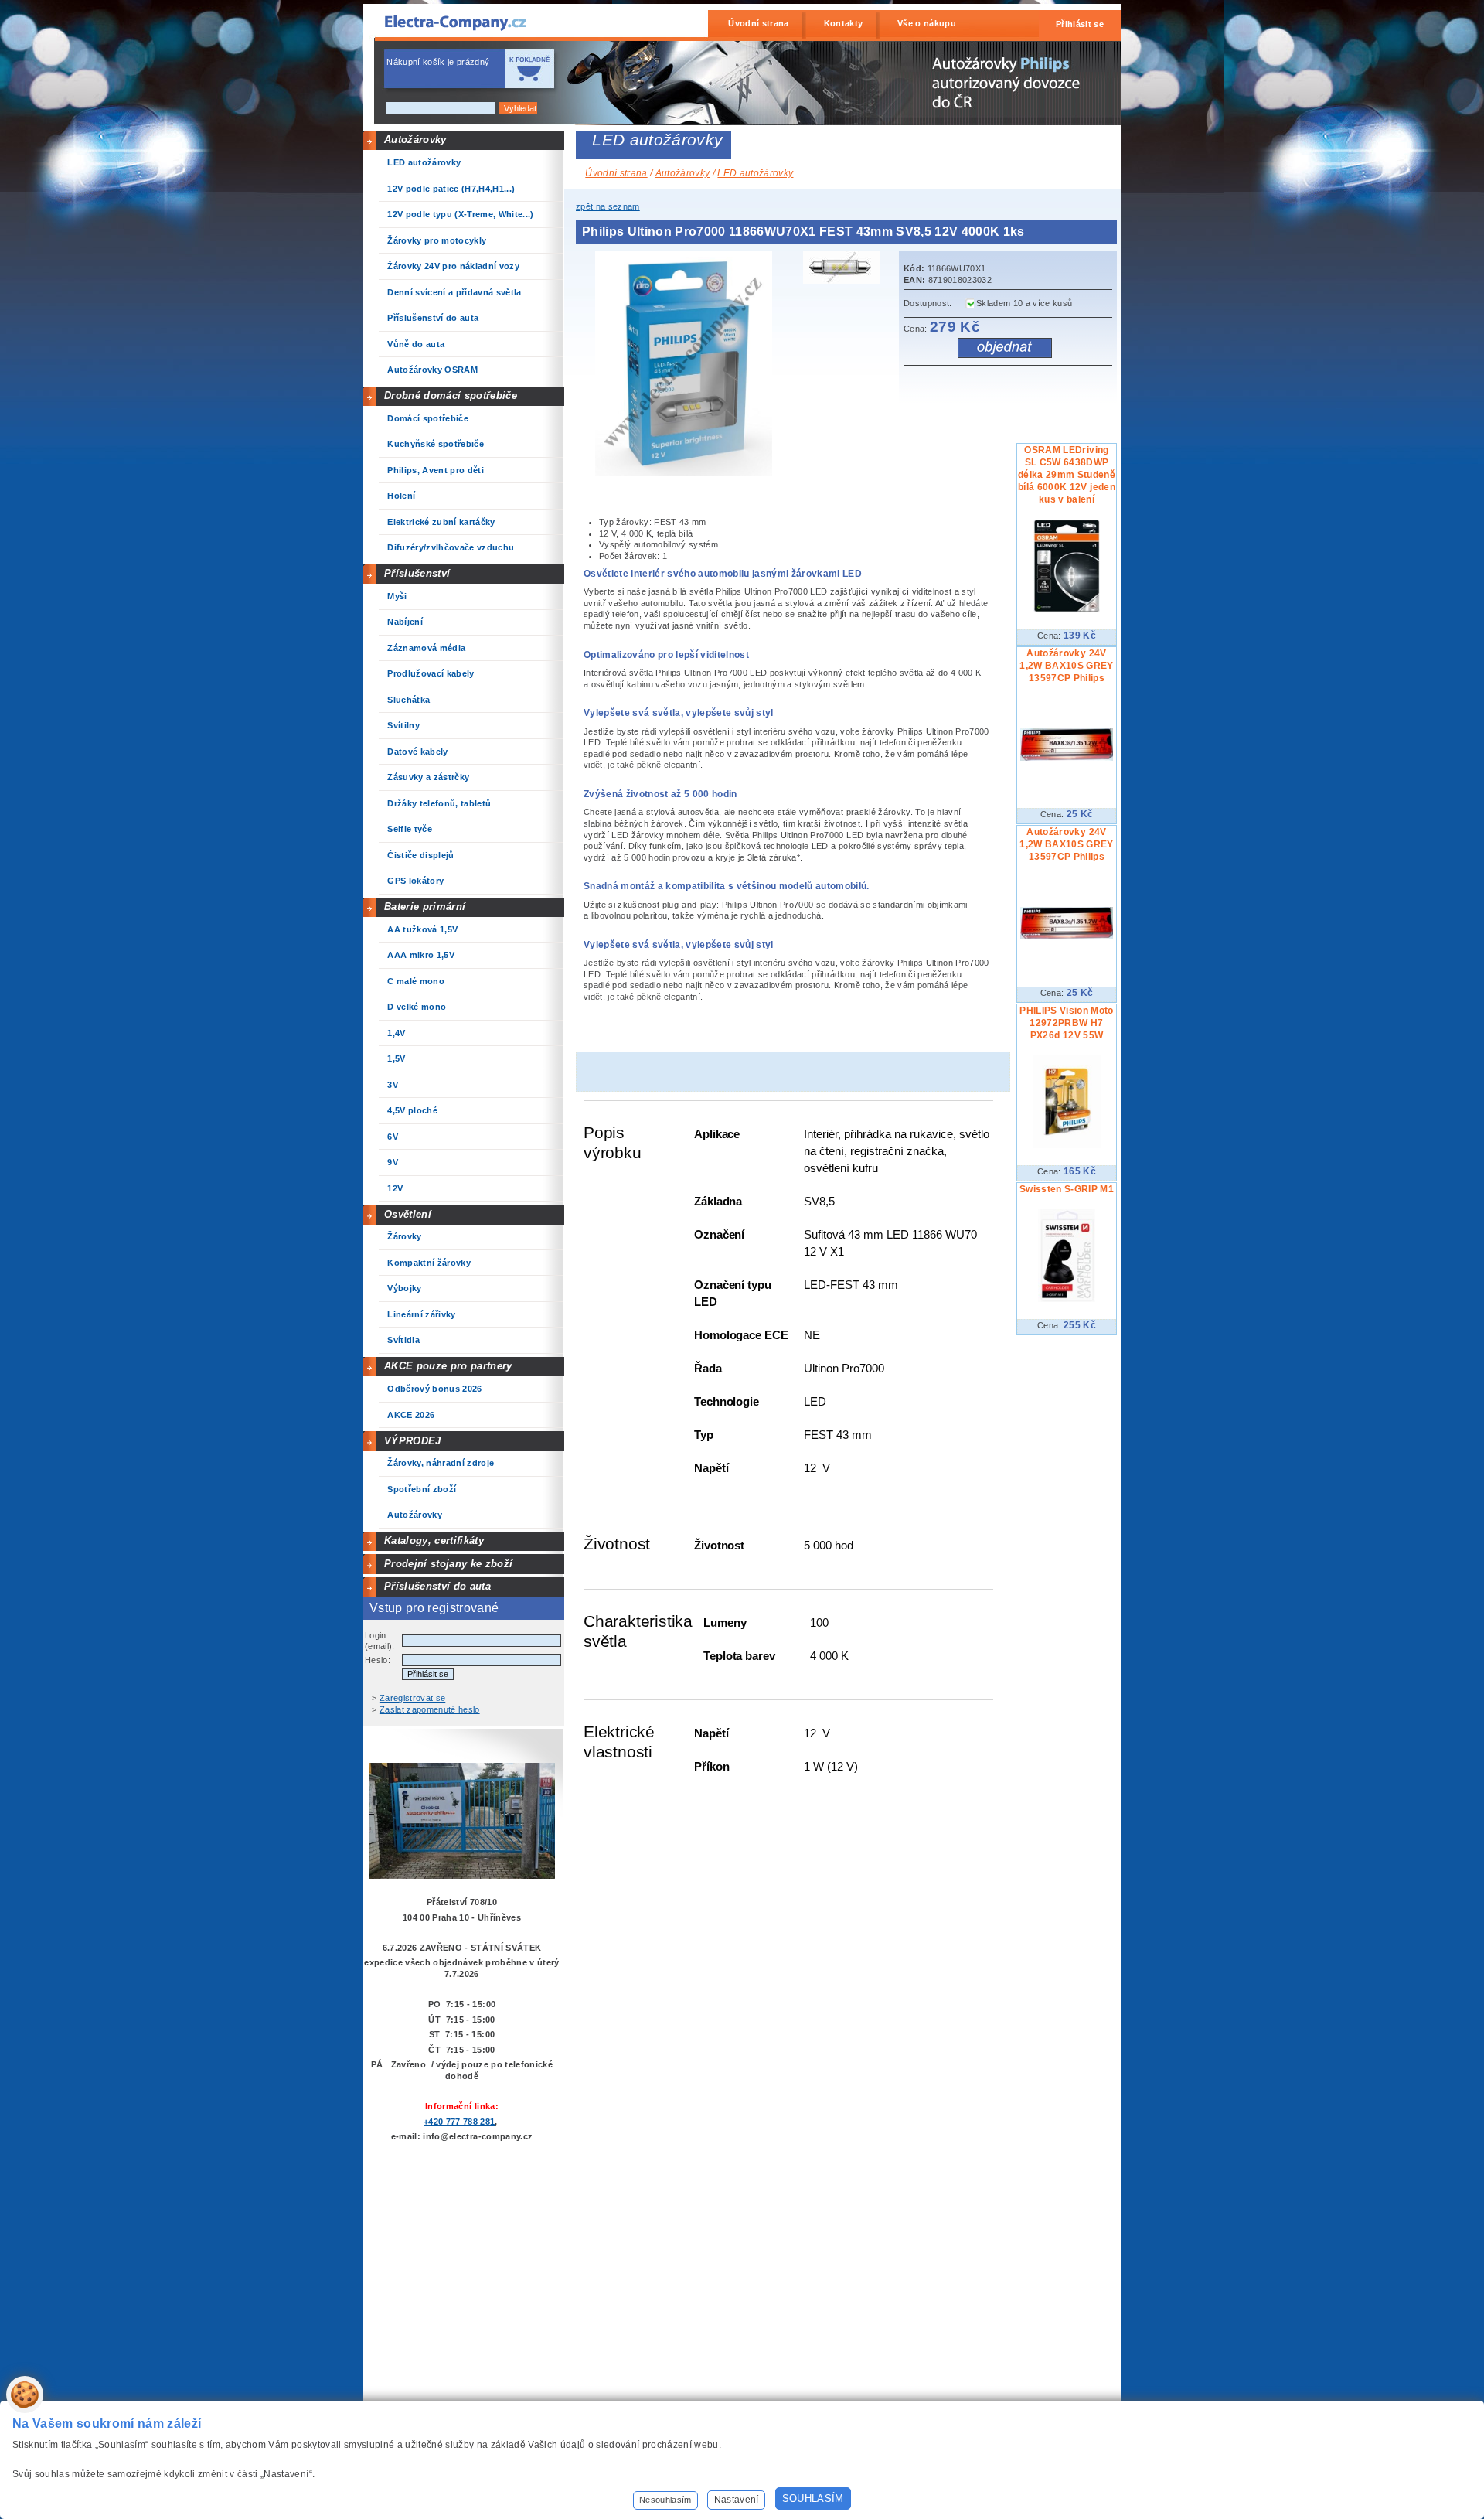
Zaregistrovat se (412, 1698)
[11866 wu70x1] (688, 472)
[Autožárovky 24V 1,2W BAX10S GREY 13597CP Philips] (1067, 758)
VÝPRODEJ (413, 1441)
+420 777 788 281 (459, 2122)
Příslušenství (417, 573)
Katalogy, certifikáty (434, 1541)
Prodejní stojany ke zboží (448, 1564)
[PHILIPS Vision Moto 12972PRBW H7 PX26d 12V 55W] (1067, 1145)
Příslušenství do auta (437, 1586)
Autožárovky (415, 140)
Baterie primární (425, 907)
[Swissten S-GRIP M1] (1067, 1299)
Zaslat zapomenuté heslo (430, 1709)
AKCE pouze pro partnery (448, 1366)
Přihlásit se (1080, 24)
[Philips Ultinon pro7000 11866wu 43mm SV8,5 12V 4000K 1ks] (846, 270)
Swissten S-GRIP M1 (1067, 1189)
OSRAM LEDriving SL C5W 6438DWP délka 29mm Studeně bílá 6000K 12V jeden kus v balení (1067, 475)
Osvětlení (408, 1214)
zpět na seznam (608, 206)
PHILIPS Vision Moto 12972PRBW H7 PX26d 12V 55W (1066, 1023)
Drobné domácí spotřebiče (451, 395)
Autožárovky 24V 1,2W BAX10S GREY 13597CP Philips (1066, 666)
